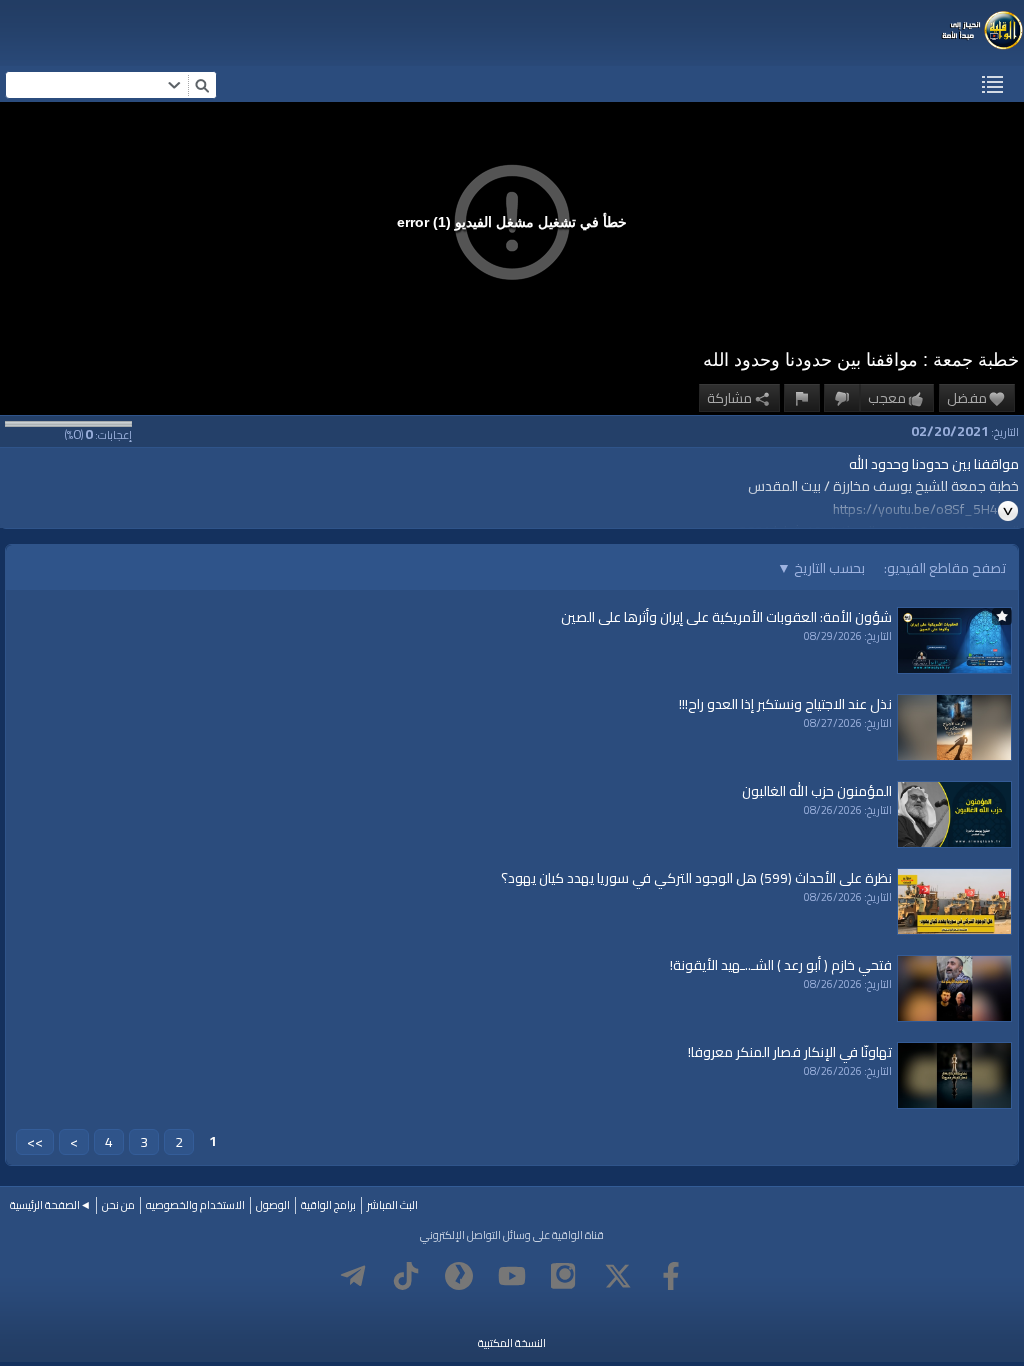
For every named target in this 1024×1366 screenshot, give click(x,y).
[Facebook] (671, 1276)
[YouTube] (512, 1276)
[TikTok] (406, 1276)
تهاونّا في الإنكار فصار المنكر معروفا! (790, 1052)
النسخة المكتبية (512, 1343)
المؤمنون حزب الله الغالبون (817, 791)
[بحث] (202, 85)
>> (35, 1142)
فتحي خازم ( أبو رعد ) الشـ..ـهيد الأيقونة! (781, 965)
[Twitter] (618, 1276)
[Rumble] (459, 1276)
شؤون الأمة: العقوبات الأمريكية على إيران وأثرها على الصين (726, 617)
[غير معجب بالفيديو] (842, 398)
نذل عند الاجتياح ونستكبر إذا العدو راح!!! (785, 704)
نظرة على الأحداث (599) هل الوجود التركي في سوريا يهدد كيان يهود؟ (696, 878)
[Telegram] (353, 1276)
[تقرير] (802, 398)
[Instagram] (565, 1276)
